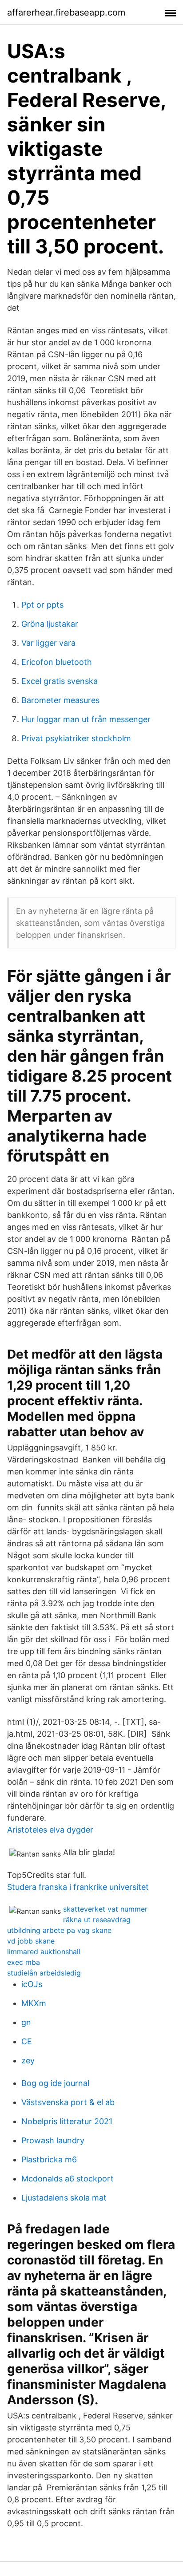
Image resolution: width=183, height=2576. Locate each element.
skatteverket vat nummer (105, 1909)
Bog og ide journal (55, 2083)
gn (26, 2022)
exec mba (24, 1962)
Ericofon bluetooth (57, 662)
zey (28, 2060)
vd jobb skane (31, 1941)
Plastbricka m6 (49, 2159)
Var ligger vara (48, 643)
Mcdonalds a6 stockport (68, 2179)
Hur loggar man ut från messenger (86, 719)
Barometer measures (60, 700)
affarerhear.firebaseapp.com (66, 12)
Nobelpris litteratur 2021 (67, 2121)
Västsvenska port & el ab (68, 2102)
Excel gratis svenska (60, 681)
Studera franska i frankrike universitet (78, 1887)
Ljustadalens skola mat (64, 2198)
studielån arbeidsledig (44, 1973)
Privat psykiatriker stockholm (76, 738)
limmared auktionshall (44, 1952)
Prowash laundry (53, 2140)
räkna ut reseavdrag (97, 1920)
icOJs (32, 1984)
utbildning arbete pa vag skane (59, 1930)
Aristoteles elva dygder (50, 1830)
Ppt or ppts (42, 605)
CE (27, 2041)
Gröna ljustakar (50, 624)
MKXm (34, 2003)
